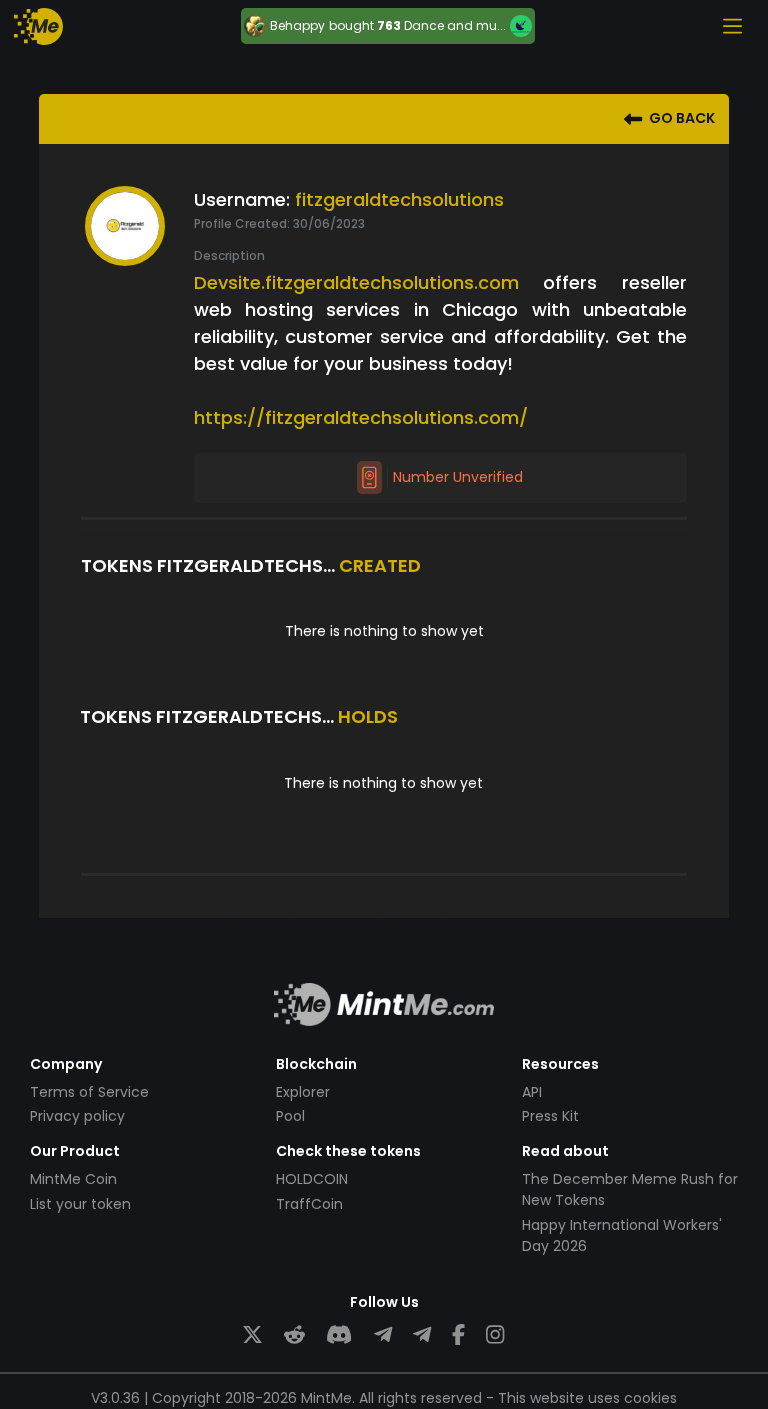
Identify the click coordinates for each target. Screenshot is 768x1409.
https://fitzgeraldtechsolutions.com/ (361, 417)
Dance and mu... (455, 25)
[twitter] (252, 1335)
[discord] (339, 1335)
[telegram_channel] (422, 1335)
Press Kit (550, 1116)
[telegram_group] (383, 1335)
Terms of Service (89, 1092)
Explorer (303, 1092)
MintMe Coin (73, 1179)
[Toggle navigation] (732, 26)
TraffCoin (309, 1204)
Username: (242, 199)
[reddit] (294, 1335)
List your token (80, 1204)
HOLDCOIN (312, 1179)
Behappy (297, 26)
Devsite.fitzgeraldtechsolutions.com (356, 282)
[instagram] (495, 1335)
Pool (290, 1116)
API (532, 1092)
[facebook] (458, 1335)
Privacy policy (77, 1116)
